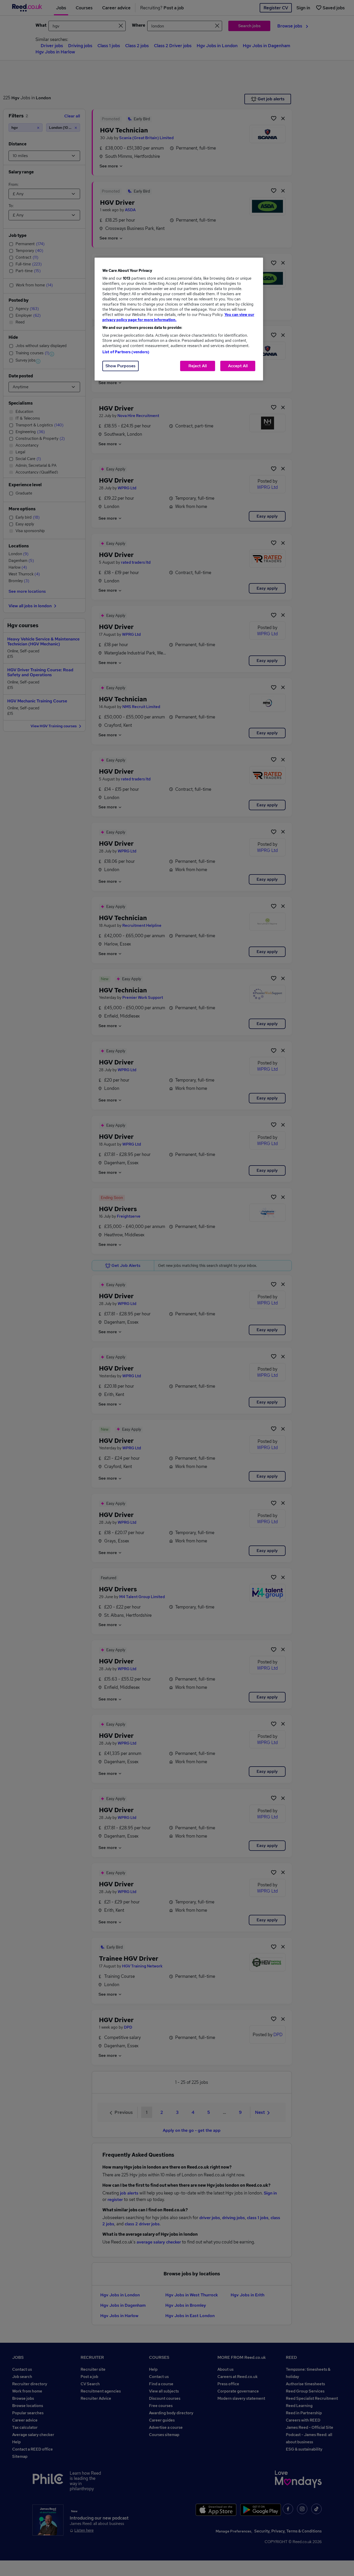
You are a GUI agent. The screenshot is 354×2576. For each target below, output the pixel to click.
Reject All (198, 366)
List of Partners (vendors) (126, 352)
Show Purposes (121, 366)
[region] (179, 319)
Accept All (238, 366)
